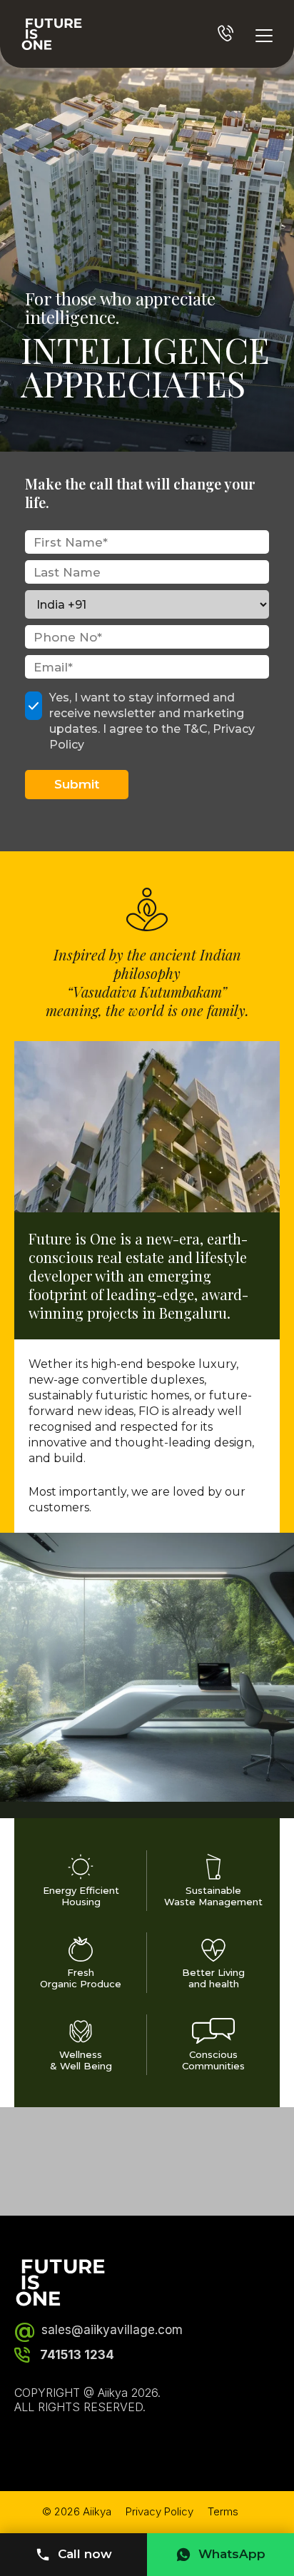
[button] (147, 1127)
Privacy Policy (159, 2511)
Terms (223, 2511)
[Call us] (225, 33)
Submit (77, 784)
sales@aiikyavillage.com (98, 2330)
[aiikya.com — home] (52, 34)
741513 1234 (77, 2355)
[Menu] (264, 34)
